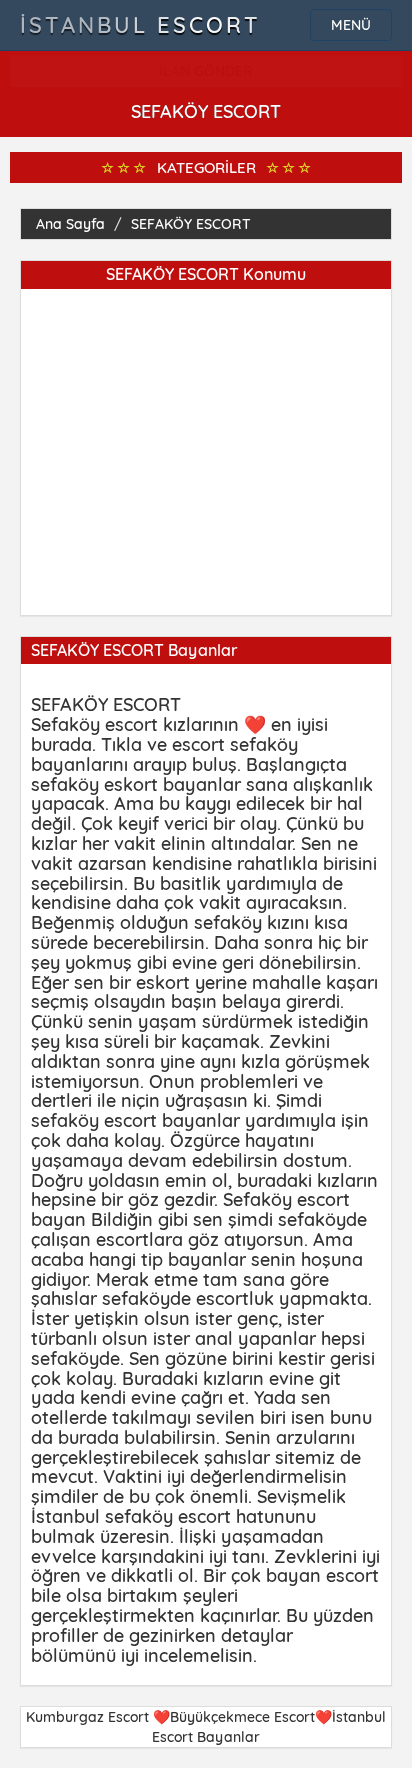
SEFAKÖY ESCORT (191, 224)
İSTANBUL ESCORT (140, 25)
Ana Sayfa (70, 224)
